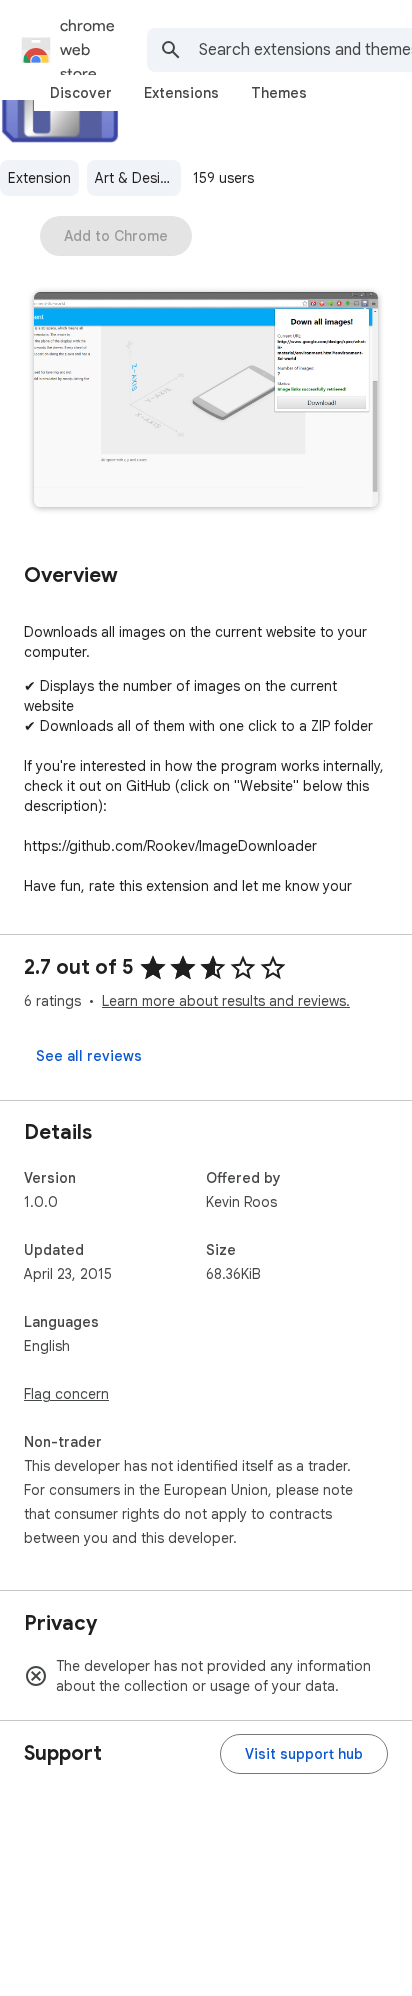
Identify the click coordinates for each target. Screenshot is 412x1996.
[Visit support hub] (304, 1754)
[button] (206, 401)
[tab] (81, 93)
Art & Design (136, 178)
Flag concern (66, 1394)
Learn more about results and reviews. (226, 1001)
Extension (39, 178)
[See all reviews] (89, 1056)
